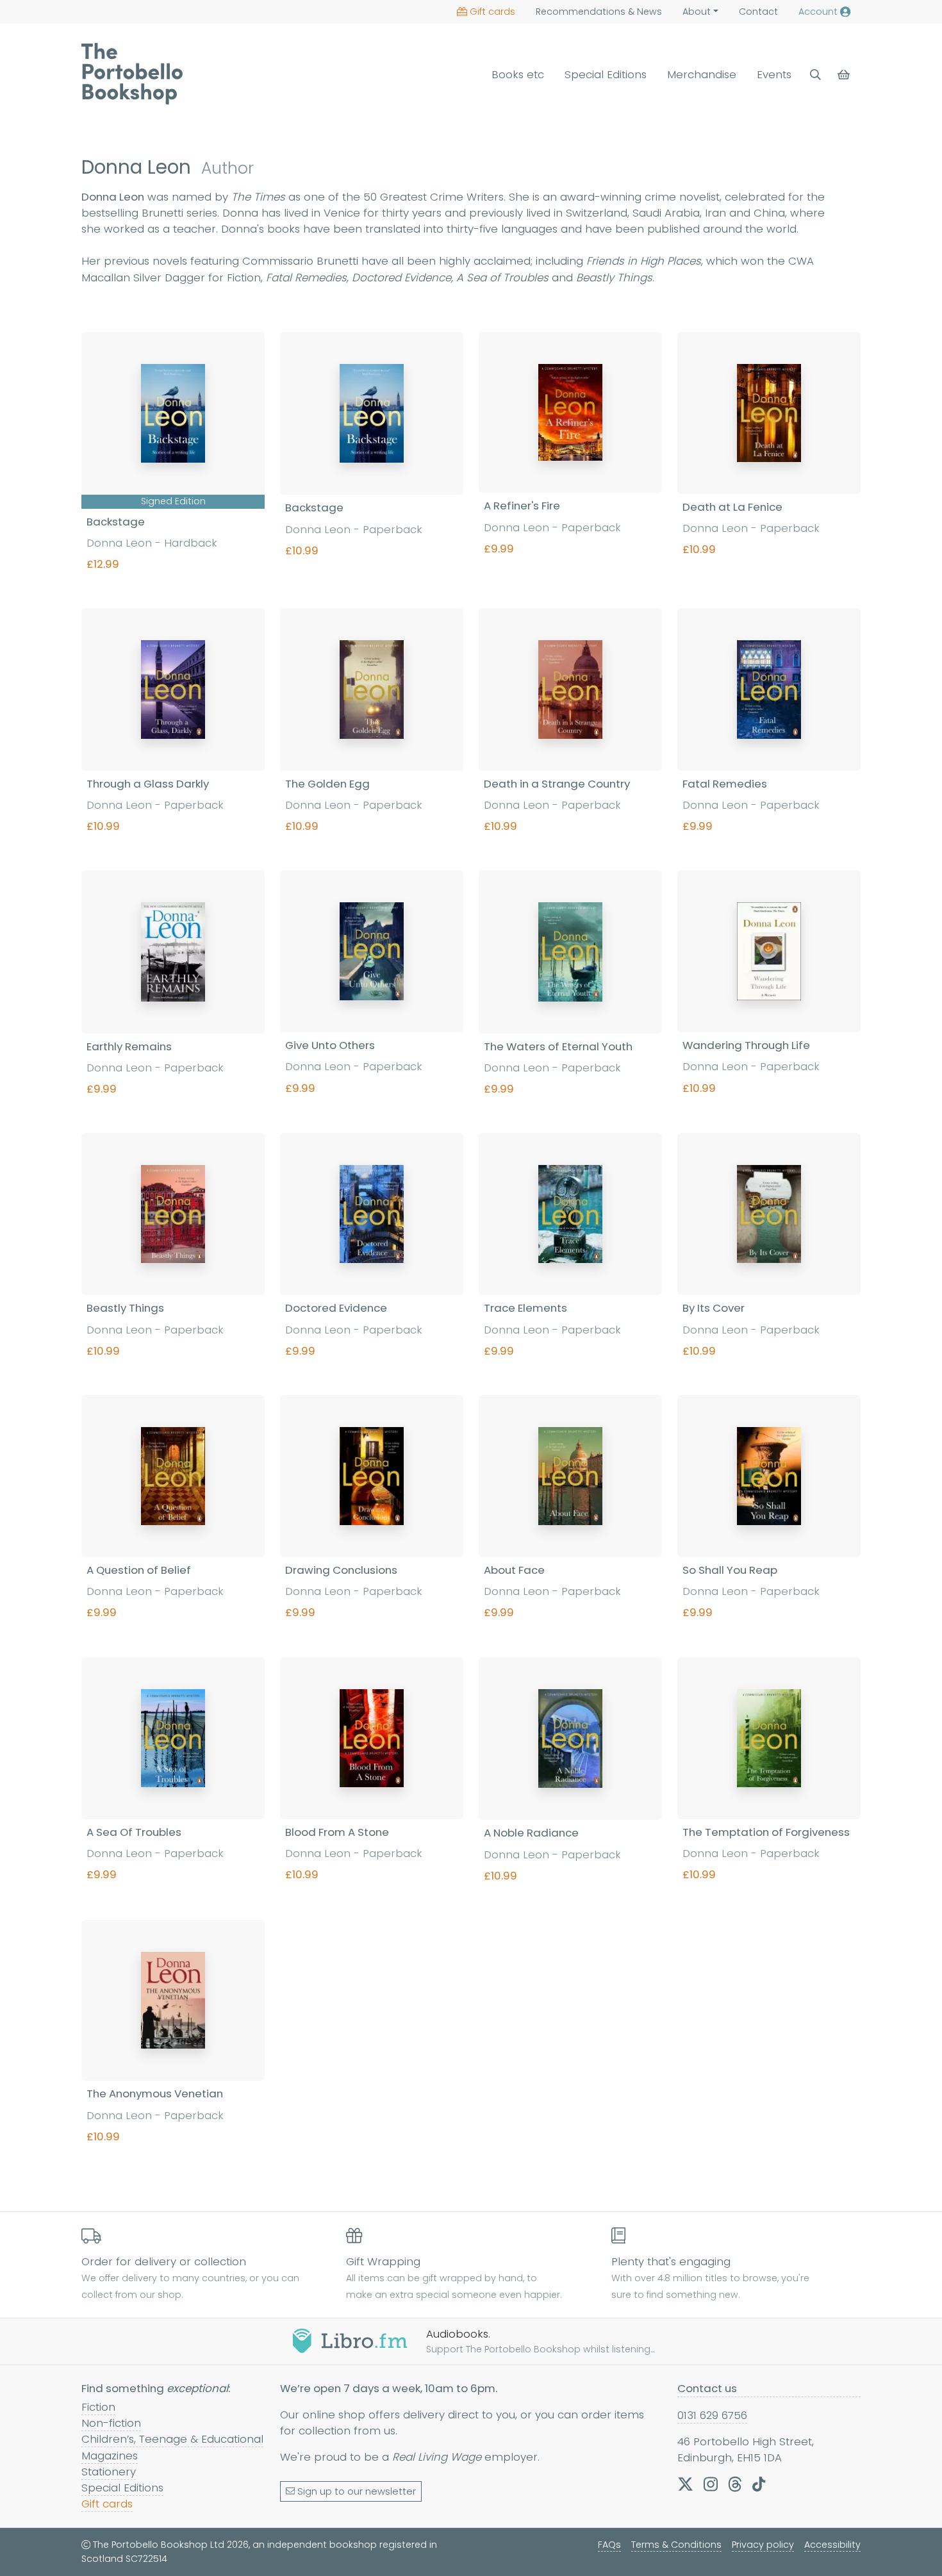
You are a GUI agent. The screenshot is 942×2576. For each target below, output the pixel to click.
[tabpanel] (471, 1256)
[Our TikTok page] (759, 2484)
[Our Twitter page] (685, 2484)
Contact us (707, 2388)
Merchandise (702, 74)
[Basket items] (845, 75)
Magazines (110, 2456)
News (599, 12)
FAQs (609, 2545)
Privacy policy (763, 2545)
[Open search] (815, 75)
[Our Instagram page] (711, 2484)
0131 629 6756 (712, 2415)
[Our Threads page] (735, 2484)
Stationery (109, 2472)
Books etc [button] (518, 74)
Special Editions (606, 74)
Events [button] (774, 74)
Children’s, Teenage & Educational (172, 2439)
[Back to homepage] (132, 74)
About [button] (697, 12)
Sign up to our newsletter (357, 2491)
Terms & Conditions (676, 2545)
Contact (758, 12)
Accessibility (832, 2545)
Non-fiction (111, 2423)
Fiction (98, 2407)
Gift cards (492, 12)
